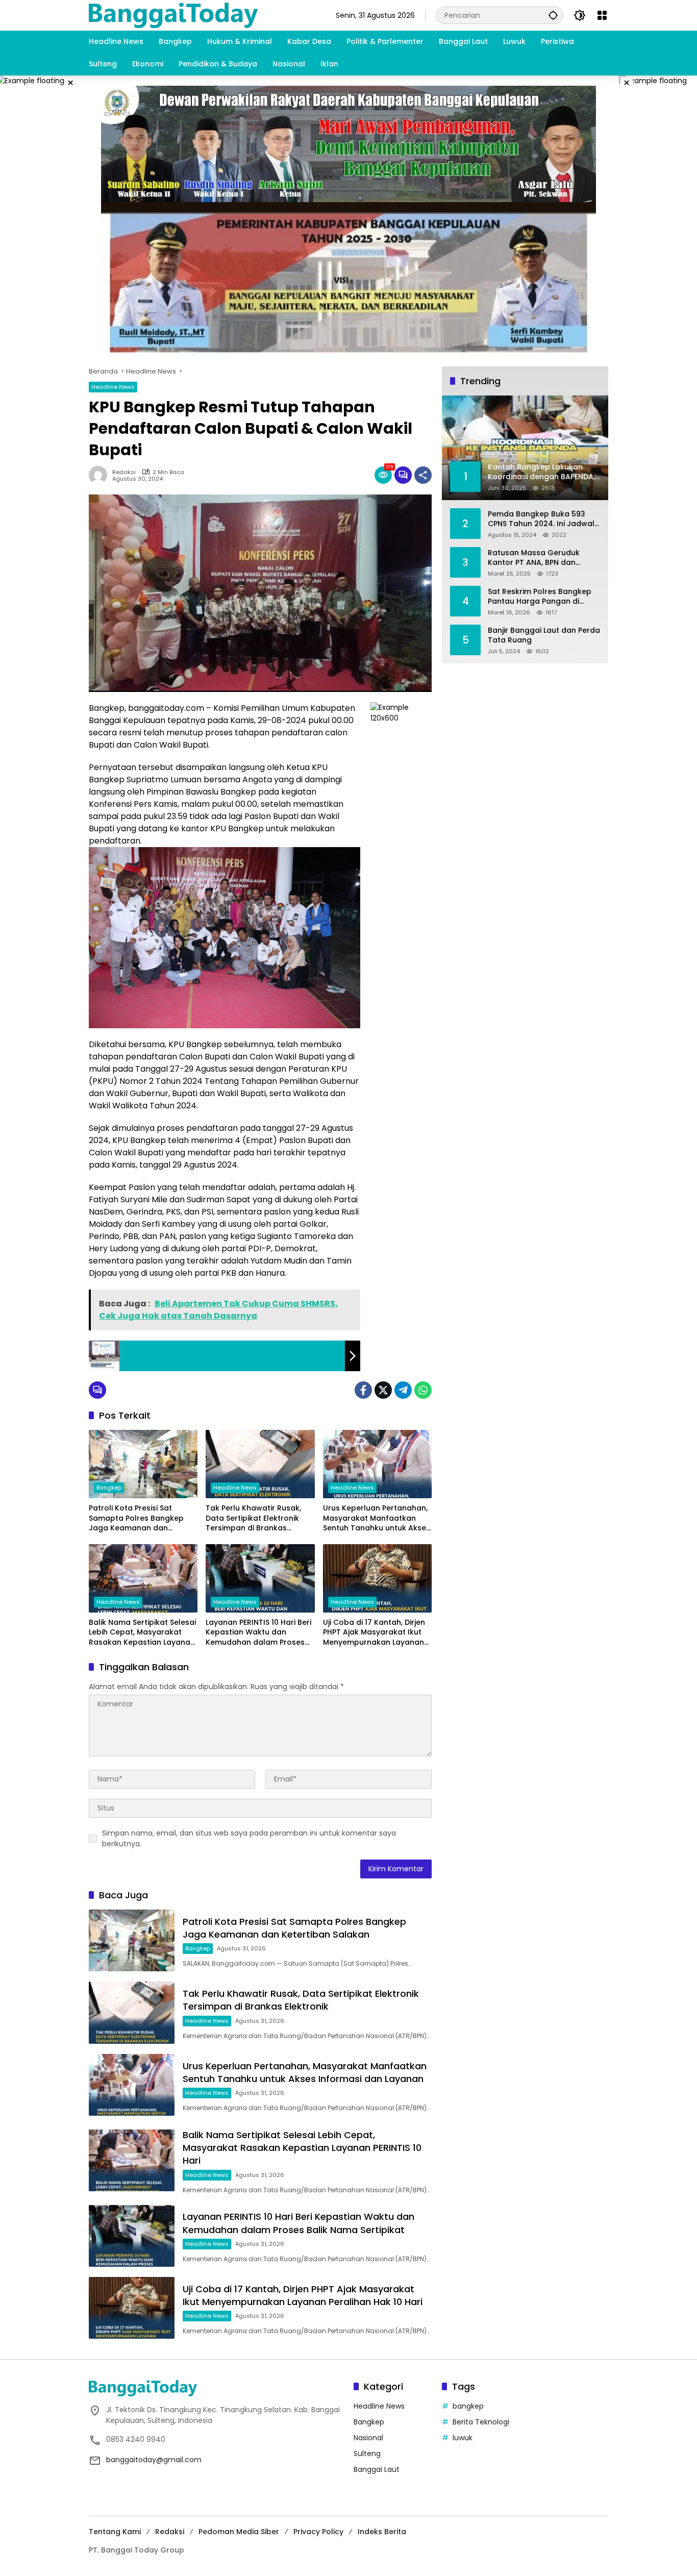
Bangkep (109, 1488)
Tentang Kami (115, 2532)
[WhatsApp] (423, 1390)
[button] (553, 15)
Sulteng (367, 2454)
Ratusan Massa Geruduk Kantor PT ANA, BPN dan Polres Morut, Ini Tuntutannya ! (542, 558)
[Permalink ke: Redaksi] (101, 475)
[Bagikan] (423, 475)
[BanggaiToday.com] (173, 15)
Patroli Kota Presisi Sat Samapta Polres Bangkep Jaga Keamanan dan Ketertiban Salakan (136, 1518)
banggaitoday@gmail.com (154, 2460)
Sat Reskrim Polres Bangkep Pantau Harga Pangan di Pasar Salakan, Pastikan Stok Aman (541, 596)
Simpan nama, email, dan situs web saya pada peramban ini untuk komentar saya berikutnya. (249, 1838)
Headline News (113, 387)
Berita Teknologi (481, 2422)
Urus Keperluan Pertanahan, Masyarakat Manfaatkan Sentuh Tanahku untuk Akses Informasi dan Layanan (377, 1518)
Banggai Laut (377, 2469)
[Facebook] (363, 1390)
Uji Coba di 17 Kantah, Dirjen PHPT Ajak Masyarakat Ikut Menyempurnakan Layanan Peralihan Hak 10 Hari (374, 1633)
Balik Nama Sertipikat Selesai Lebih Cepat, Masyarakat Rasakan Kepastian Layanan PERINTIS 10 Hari (142, 1633)
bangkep (468, 2406)
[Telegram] (403, 1390)
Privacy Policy (318, 2532)
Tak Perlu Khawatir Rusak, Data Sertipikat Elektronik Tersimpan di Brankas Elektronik (253, 1518)
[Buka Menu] (602, 15)
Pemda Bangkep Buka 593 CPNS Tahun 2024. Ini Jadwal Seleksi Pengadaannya (541, 519)
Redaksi (124, 472)
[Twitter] (383, 1390)
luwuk (463, 2438)
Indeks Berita (382, 2532)
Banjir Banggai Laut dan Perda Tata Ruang (544, 635)
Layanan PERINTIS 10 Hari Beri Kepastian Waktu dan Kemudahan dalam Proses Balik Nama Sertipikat (258, 1633)
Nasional (368, 2438)
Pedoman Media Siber (239, 2532)
